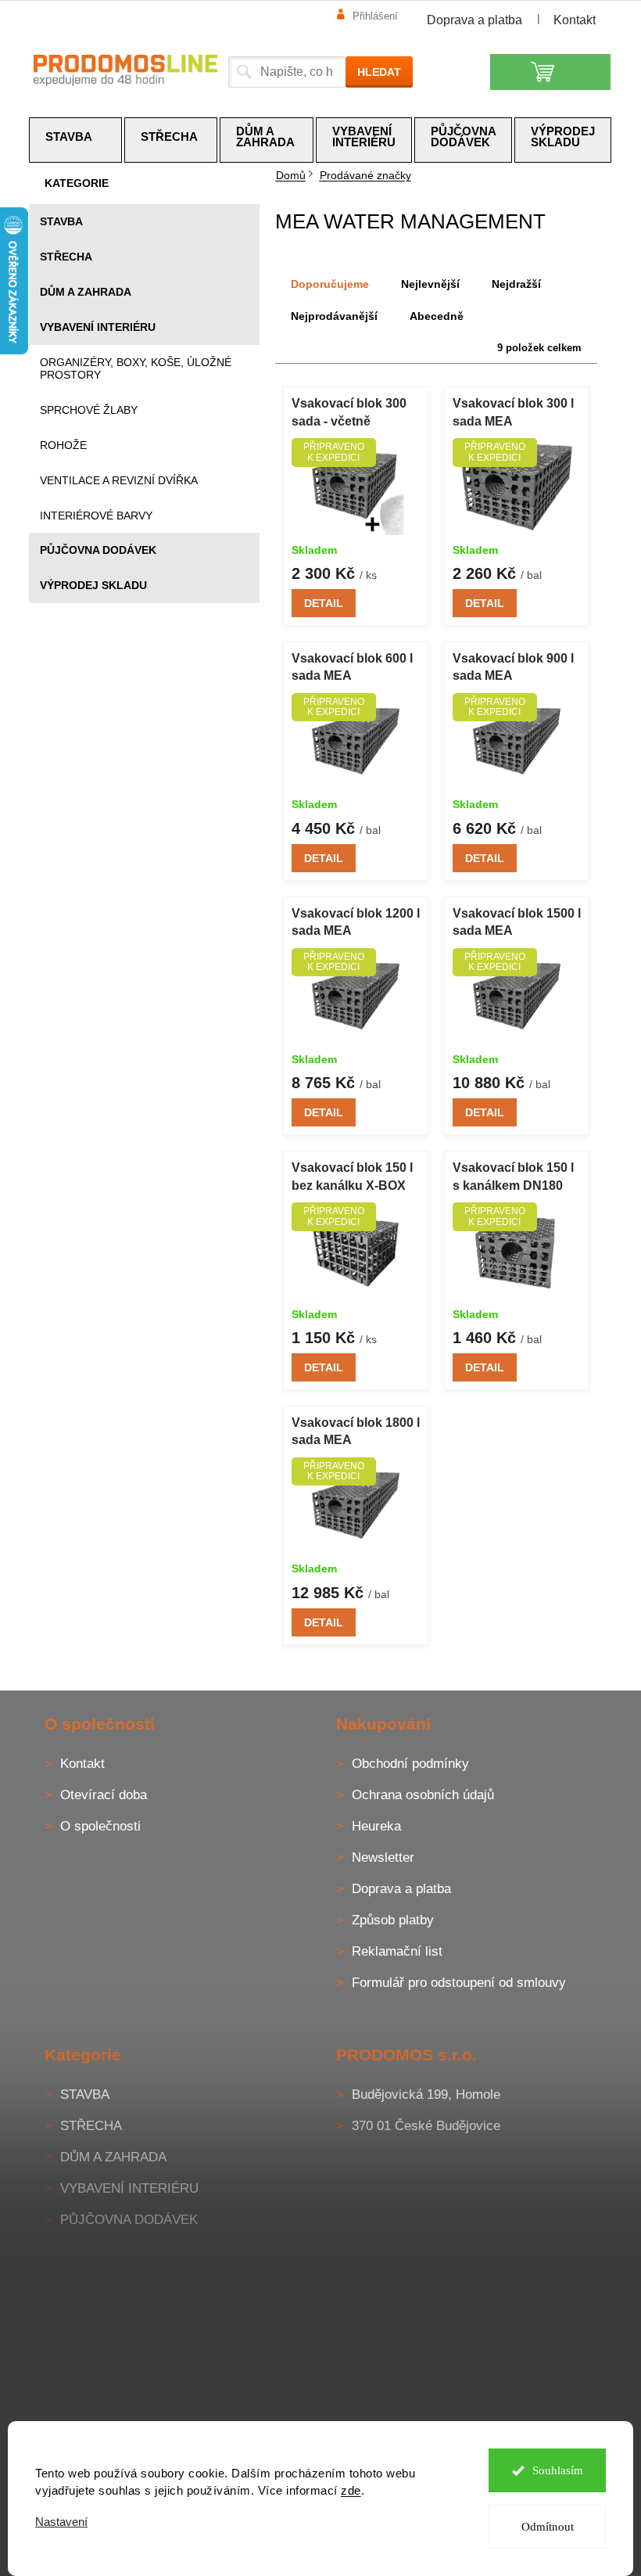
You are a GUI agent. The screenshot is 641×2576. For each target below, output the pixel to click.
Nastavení (61, 2522)
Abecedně (437, 316)
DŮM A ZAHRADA (86, 292)
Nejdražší (516, 284)
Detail (324, 603)
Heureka (376, 1826)
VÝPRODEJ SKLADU (93, 585)
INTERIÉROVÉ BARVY (96, 516)
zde (351, 2490)
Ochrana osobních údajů (423, 1795)
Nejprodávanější (334, 316)
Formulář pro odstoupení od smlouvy (459, 1983)
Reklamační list (397, 1951)
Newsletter (383, 1857)
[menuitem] (76, 140)
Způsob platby (393, 1920)
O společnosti (100, 1826)
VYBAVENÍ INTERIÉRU (98, 327)
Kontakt (575, 20)
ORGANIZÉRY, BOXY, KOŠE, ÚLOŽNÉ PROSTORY (136, 369)
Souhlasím (558, 2470)
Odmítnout (548, 2527)
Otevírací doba (104, 1795)
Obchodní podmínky (410, 1764)
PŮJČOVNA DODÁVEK (98, 550)
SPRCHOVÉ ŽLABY (89, 410)
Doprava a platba (474, 20)
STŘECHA (66, 257)
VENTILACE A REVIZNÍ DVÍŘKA (119, 480)
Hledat (379, 72)
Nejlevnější (430, 284)
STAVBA (61, 221)
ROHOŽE (63, 445)
